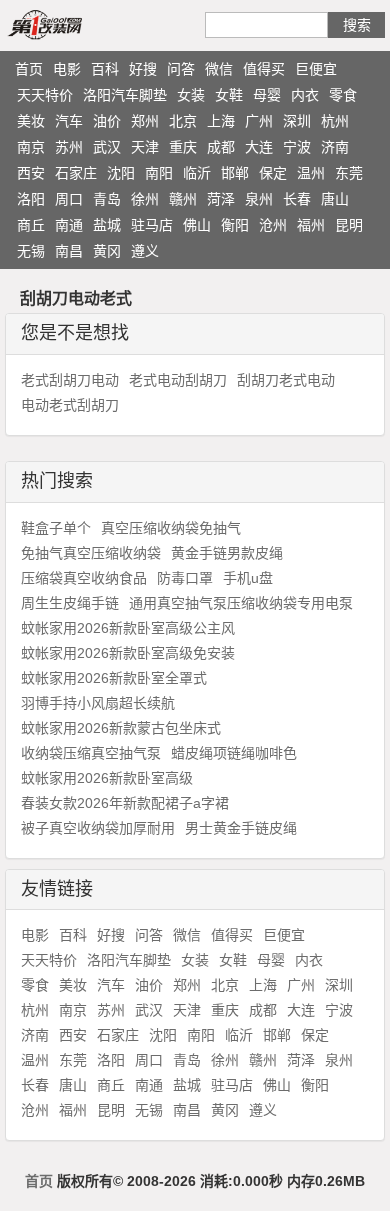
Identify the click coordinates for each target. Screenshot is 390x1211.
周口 (69, 199)
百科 (105, 69)
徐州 (145, 199)
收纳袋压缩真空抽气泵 (91, 753)
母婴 (267, 95)
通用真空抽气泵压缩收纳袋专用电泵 (241, 603)
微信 (219, 69)
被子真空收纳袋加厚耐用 (98, 828)
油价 (107, 121)
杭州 (335, 121)
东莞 (349, 173)
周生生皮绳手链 (70, 603)
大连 (259, 147)
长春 (297, 199)
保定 (273, 173)
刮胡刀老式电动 (286, 380)
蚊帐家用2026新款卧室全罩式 (114, 678)
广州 (259, 121)
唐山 (335, 199)
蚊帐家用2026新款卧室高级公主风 (128, 628)
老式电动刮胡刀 (178, 380)
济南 (335, 147)
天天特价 (45, 95)
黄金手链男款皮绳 (227, 553)
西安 (31, 173)
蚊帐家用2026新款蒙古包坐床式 (121, 728)
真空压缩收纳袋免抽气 (171, 528)
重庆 (183, 147)
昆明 (349, 225)
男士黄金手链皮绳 (241, 828)
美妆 (31, 121)
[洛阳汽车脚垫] (68, 24)
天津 (145, 147)
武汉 (107, 147)
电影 (67, 69)
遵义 (145, 251)
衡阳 (235, 225)
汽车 (69, 121)
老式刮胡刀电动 (70, 380)
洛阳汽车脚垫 (125, 95)
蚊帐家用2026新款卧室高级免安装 (128, 653)
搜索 (357, 25)
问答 (181, 69)
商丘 (31, 225)
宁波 (297, 147)
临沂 (197, 173)
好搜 (143, 69)
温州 (311, 173)
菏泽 (221, 199)
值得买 (264, 69)
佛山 (197, 225)
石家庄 (76, 173)
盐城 (107, 225)
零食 (343, 95)
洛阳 (31, 199)
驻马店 (152, 225)
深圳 (297, 121)
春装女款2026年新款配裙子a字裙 (125, 803)
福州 (311, 225)
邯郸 (235, 173)
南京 (31, 147)
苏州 (69, 147)
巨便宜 (316, 69)
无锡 (31, 251)
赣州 (183, 199)
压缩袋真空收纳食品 (84, 578)
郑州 (145, 121)
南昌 (69, 251)
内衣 (305, 95)
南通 (69, 225)
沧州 (273, 225)
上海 (221, 121)
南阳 (159, 173)
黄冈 (107, 251)
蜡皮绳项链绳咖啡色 (234, 753)
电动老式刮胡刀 (70, 405)
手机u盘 (248, 578)
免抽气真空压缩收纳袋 (91, 553)
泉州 (259, 199)
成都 (221, 147)
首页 (29, 69)
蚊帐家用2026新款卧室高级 (107, 778)
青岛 (107, 199)
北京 (183, 121)
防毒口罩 (185, 578)
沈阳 (121, 173)
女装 (191, 95)
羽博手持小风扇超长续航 (98, 703)
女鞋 (229, 95)
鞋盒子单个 (56, 528)
